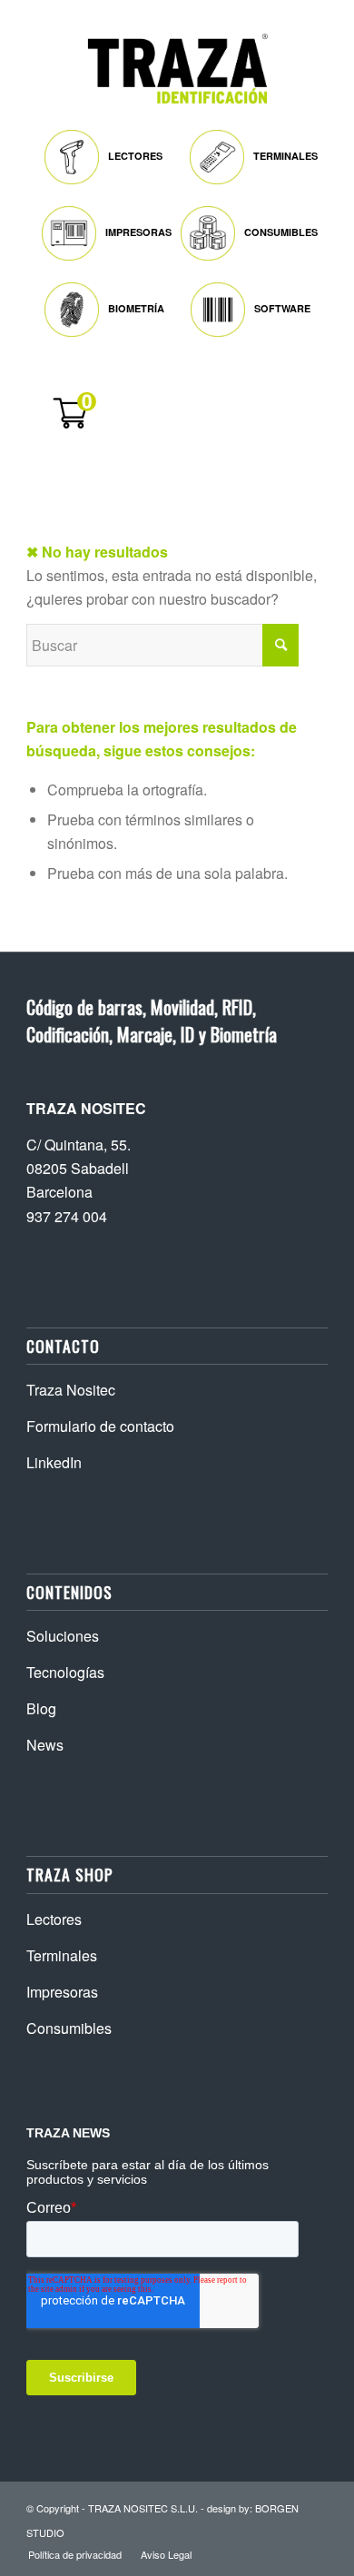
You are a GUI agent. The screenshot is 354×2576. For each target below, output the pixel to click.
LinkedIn (54, 1462)
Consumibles (69, 2028)
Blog (41, 1708)
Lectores (54, 1919)
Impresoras (62, 1992)
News (45, 1745)
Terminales (62, 1955)
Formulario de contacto (100, 1426)
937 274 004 (67, 1216)
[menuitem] (108, 153)
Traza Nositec (71, 1390)
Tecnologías (65, 1672)
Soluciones (63, 1636)
